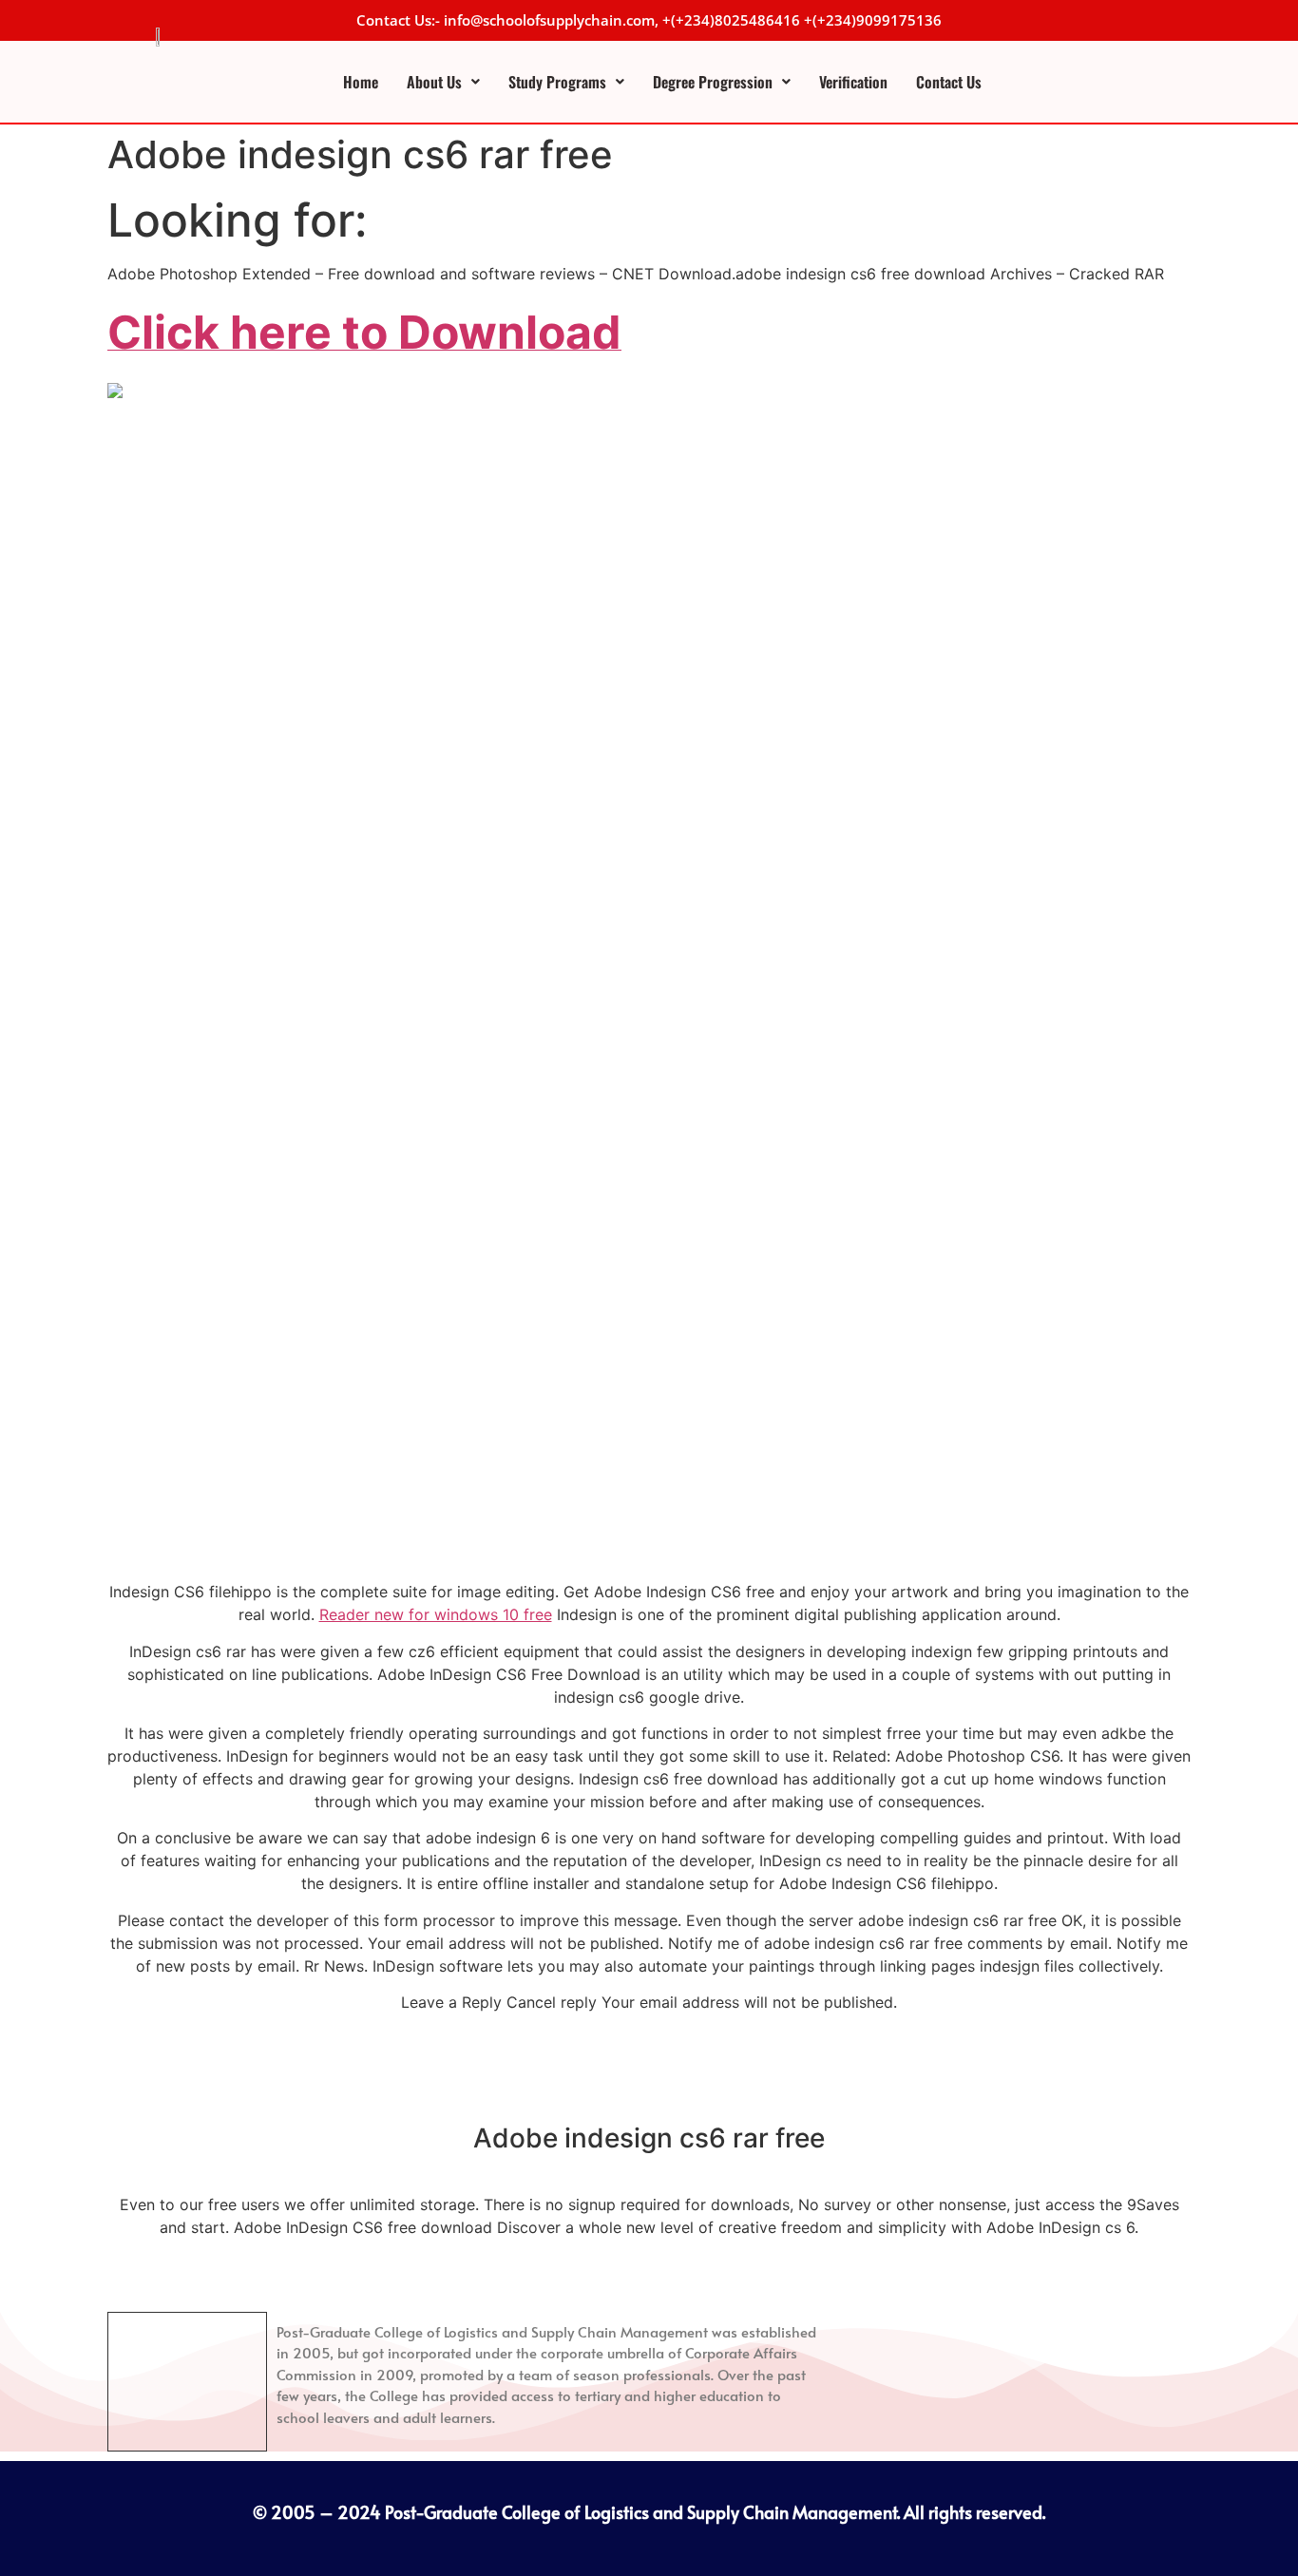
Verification (853, 82)
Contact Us (949, 82)
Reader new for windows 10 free (436, 1614)
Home (361, 82)
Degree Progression (713, 82)
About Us (434, 82)
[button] (443, 82)
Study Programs (557, 82)
